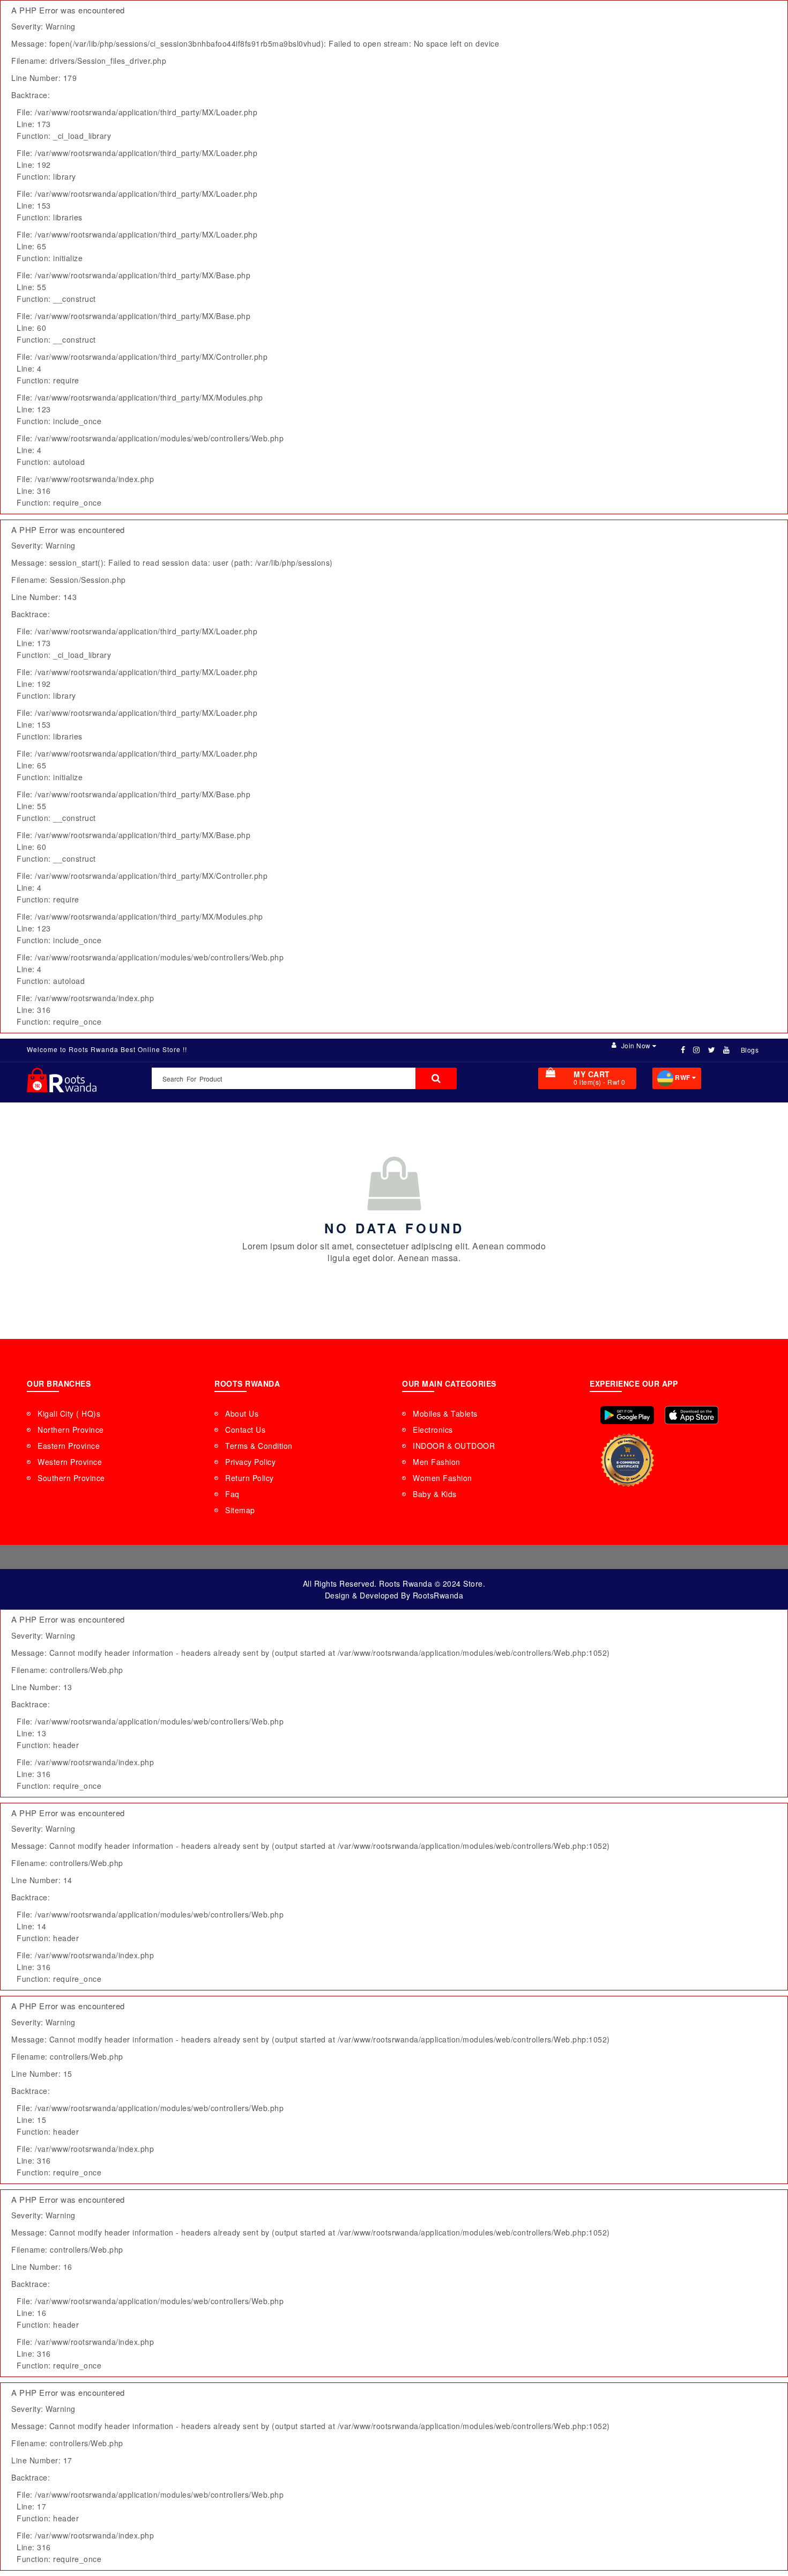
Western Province (70, 1462)
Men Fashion (437, 1462)
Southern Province (71, 1478)
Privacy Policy (250, 1462)
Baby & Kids (435, 1494)
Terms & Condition (259, 1446)
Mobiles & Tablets (445, 1413)
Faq (232, 1494)
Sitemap (240, 1510)
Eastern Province (69, 1446)
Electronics (433, 1430)
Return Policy (250, 1478)
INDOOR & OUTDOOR (454, 1446)
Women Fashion (443, 1478)
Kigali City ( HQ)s (69, 1413)
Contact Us (245, 1430)
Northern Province (71, 1430)
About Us (242, 1413)
